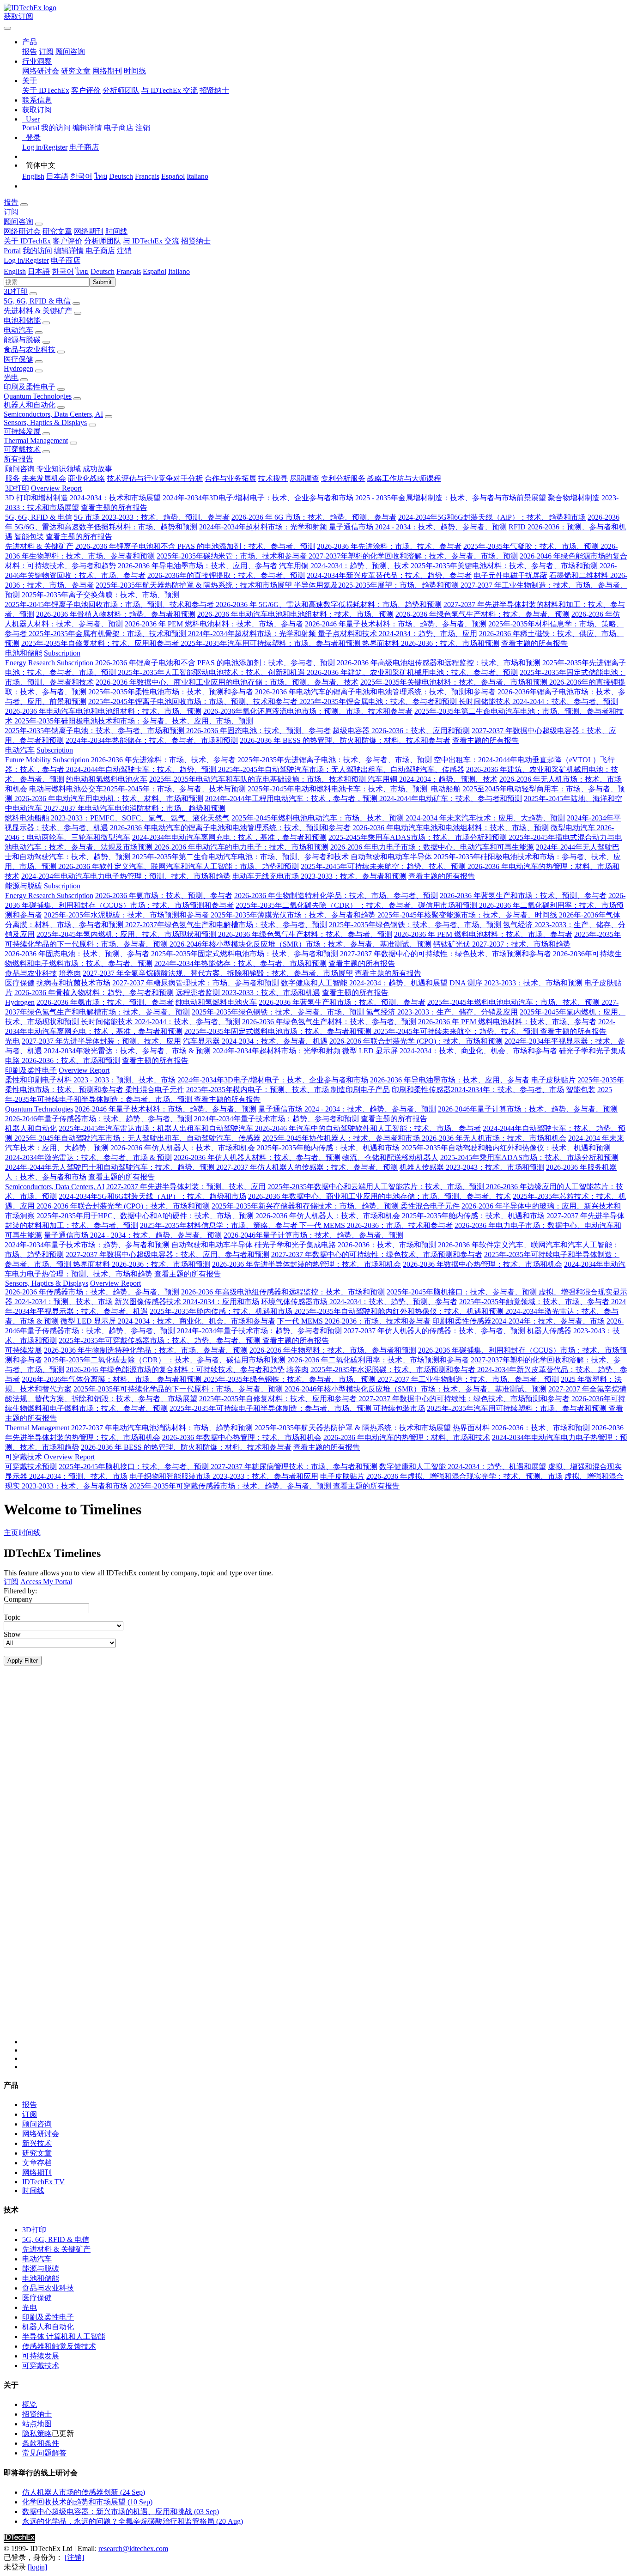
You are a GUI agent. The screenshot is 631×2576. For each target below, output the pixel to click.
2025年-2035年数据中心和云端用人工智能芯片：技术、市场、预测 (377, 1187)
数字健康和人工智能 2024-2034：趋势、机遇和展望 (364, 983)
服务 (12, 478)
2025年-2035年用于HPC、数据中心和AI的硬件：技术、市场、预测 (146, 1216)
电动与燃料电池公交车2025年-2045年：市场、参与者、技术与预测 (138, 789)
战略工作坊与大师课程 (404, 478)
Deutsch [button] (103, 271)
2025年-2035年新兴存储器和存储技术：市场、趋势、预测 (306, 1206)
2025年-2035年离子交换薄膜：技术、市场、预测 (100, 595)
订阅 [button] (11, 212)
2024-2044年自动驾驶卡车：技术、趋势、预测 (142, 769)
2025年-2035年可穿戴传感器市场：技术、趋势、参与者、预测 (161, 1340)
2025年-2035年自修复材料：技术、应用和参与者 (101, 643)
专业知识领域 (59, 469)
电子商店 (119, 128)
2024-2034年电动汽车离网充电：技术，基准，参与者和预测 (229, 837)
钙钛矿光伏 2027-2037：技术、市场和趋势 (502, 944)
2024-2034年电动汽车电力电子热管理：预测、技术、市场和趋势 (126, 876)
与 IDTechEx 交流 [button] (151, 241)
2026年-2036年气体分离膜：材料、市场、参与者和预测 (112, 1379)
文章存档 (37, 2163)
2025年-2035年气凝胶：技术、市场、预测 (532, 546)
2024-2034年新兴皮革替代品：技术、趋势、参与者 (389, 575)
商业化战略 (86, 478)
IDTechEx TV (43, 2182)
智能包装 (29, 537)
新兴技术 (37, 2143)
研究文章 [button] (57, 231)
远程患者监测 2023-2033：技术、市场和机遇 (248, 993)
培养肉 (70, 973)
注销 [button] (124, 251)
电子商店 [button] (100, 251)
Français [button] (129, 271)
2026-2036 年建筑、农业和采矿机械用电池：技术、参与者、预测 (412, 672)
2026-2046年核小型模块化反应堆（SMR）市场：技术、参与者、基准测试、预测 (300, 944)
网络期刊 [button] (89, 231)
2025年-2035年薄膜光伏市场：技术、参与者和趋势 (294, 915)
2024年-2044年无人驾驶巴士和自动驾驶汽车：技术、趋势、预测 (111, 1167)
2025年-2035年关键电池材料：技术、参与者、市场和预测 (505, 566)
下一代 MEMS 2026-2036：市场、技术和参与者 (376, 1225)
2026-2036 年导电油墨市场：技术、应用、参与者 (197, 566)
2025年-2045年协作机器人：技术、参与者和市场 (342, 1138)
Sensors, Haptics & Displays (45, 422)
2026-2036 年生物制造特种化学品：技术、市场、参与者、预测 (336, 896)
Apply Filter (23, 1661)
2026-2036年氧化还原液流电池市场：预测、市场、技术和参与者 (308, 711)
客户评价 (86, 90)
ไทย (101, 176)
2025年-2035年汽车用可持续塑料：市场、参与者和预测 (271, 643)
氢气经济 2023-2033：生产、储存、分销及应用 (442, 1012)
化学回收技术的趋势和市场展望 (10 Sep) (87, 2502)
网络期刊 (107, 71)
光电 (11, 377)
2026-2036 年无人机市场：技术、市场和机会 (494, 1138)
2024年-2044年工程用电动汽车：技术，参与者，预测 (292, 799)
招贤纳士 (214, 90)
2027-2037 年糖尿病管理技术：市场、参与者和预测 (196, 983)
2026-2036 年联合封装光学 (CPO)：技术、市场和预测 (416, 1041)
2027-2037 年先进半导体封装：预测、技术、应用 (101, 1041)
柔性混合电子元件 (155, 1090)
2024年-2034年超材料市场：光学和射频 (264, 527)
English (33, 176)
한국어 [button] (63, 271)
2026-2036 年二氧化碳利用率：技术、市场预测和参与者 (378, 1360)
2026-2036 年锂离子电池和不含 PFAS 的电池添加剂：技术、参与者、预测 (195, 546)
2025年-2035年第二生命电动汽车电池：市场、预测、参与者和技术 (241, 857)
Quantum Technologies (38, 396)
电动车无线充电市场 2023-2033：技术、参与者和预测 (319, 876)
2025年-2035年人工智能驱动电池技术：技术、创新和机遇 (212, 672)
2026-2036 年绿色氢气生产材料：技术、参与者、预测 (482, 614)
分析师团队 (121, 90)
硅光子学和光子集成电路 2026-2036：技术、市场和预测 (345, 1245)
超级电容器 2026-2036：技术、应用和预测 (401, 731)
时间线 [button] (116, 231)
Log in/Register (45, 147)
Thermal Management (36, 440)
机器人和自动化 (30, 405)
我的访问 (56, 128)
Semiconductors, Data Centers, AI (53, 414)
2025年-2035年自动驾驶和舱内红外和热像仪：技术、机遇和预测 (506, 1148)
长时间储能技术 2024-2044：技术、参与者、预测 (538, 702)
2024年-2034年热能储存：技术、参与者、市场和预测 (152, 740)
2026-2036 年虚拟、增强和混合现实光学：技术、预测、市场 (464, 1476)
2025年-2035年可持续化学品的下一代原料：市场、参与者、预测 (179, 1389)
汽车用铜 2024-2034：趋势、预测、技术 (344, 566)
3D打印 (16, 291)
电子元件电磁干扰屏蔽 (510, 575)
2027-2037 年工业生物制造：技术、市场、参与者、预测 (468, 1379)
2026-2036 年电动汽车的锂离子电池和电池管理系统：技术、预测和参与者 (375, 692)
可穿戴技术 (22, 449)
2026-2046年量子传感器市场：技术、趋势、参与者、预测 (99, 1119)
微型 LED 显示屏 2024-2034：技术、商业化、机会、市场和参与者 (450, 1051)
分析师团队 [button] (103, 241)
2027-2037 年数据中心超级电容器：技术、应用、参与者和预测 (167, 1255)
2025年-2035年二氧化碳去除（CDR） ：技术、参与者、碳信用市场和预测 (357, 905)
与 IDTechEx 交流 (170, 90)
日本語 (57, 176)
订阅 (46, 52)
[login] (37, 2567)
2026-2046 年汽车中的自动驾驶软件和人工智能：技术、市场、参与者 (368, 1128)
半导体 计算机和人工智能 (64, 2336)
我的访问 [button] (37, 251)
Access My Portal (46, 1582)
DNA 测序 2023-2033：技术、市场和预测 (516, 983)
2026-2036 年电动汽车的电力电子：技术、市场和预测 (241, 847)
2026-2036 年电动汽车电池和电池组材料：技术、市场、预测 (295, 614)
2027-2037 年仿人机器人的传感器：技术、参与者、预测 (307, 1167)
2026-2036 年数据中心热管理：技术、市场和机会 (482, 1264)
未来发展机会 (44, 478)
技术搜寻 (273, 478)
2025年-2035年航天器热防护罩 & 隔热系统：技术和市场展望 (195, 585)
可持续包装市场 (399, 1408)
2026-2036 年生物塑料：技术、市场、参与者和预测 (333, 1350)
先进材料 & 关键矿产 (38, 311)
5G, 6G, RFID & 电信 (37, 301)
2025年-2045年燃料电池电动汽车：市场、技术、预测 (319, 818)
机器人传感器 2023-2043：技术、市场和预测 (472, 1167)
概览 (30, 2404)
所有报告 (18, 459)
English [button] (15, 271)
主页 (11, 1533)
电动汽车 (18, 330)
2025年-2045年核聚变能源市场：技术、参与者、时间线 (468, 915)
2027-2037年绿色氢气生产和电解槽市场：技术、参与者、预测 (226, 925)
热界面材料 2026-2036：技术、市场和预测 (431, 643)
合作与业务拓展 (231, 478)
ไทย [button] (82, 271)
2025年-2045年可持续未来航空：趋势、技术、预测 (384, 866)
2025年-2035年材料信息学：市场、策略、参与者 (220, 1225)
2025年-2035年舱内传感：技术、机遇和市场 (329, 1148)
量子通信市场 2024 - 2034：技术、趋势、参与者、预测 (418, 527)
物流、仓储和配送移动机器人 (390, 1157)
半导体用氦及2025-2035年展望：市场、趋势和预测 (377, 585)
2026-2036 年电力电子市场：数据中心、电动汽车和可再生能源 (432, 847)
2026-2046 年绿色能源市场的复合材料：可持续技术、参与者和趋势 (175, 1370)
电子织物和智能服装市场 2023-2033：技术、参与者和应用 (224, 1476)
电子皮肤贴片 (553, 1080)
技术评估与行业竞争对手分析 (155, 478)
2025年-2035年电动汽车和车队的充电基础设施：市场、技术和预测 (258, 779)
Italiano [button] (179, 271)
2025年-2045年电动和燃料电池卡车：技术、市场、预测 (338, 789)
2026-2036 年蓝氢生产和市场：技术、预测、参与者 (523, 896)
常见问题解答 (44, 2453)
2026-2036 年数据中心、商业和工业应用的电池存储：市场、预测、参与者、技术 (227, 682)
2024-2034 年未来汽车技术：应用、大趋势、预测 (485, 818)
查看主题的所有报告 (114, 507)
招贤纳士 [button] (196, 241)
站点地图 (37, 2424)
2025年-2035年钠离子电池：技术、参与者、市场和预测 (95, 731)
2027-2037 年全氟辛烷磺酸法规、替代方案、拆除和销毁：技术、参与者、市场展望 (218, 973)
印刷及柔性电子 (30, 387)
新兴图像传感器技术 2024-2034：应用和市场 (187, 1302)
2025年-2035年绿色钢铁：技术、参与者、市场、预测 (416, 925)
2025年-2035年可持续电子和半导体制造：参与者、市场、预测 (271, 1408)
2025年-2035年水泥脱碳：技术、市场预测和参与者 (127, 915)
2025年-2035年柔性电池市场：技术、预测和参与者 (172, 692)
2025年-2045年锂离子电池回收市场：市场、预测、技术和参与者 (110, 605)
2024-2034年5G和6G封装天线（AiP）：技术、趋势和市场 (492, 517)
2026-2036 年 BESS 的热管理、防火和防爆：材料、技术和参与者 (345, 740)
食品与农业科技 (30, 349)
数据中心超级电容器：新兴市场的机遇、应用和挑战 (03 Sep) (121, 2512)
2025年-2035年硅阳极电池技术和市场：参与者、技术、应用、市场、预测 (134, 721)
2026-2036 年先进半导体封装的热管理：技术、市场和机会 (306, 1264)
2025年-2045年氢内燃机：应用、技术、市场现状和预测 (127, 934)
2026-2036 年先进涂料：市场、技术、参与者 (389, 546)
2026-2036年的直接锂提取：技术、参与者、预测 (226, 575)
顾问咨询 (70, 52)
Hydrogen (18, 368)
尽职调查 (304, 478)
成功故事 (97, 469)
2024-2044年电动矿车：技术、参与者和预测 (451, 799)
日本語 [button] (39, 271)
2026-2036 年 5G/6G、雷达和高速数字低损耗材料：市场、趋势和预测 (329, 605)
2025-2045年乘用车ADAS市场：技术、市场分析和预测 (419, 837)
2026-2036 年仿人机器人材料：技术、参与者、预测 (257, 1157)
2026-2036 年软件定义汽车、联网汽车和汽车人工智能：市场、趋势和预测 (179, 866)
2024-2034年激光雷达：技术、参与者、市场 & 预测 (127, 1051)
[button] (30, 42)
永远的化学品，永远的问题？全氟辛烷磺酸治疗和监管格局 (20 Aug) (133, 2521)
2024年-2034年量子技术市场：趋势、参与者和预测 (276, 1119)
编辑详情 (87, 128)
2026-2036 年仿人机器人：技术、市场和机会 (183, 1148)
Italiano (197, 176)
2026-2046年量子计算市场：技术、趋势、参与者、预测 (528, 1109)
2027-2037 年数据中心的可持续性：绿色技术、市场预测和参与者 (446, 954)
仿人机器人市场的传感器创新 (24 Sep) (84, 2492)
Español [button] (155, 271)
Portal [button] (12, 251)
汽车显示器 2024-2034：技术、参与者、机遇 (255, 1041)
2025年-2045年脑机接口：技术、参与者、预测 (463, 1292)
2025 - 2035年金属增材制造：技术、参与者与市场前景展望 (452, 498)
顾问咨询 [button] (18, 222)
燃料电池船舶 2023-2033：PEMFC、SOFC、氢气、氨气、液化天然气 (117, 818)
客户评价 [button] (67, 241)
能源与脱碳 (22, 340)
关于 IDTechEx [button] (27, 241)
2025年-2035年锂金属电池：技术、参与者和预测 (379, 702)
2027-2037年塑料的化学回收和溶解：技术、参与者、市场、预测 (413, 556)
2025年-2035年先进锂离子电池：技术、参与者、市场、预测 (336, 760)
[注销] (74, 2557)
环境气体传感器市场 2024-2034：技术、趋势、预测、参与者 (359, 1302)
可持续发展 (22, 431)
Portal (31, 128)
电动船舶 (445, 789)
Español (173, 176)
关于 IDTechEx (46, 90)
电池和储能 (22, 320)
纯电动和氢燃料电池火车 (107, 779)
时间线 (135, 71)
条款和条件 (41, 2443)
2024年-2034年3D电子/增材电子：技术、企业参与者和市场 (258, 498)
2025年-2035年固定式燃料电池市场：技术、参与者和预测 (246, 954)
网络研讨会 (41, 71)
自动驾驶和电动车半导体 (391, 857)
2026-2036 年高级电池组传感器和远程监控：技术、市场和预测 (439, 663)
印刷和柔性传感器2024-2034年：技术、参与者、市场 (478, 1090)
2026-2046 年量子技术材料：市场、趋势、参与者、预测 (396, 624)
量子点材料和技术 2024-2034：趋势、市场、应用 (397, 634)
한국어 (81, 176)
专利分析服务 (343, 478)
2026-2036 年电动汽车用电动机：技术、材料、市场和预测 (109, 799)
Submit (102, 282)
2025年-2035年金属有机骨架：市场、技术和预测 (108, 634)
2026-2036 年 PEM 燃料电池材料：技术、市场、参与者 (214, 624)
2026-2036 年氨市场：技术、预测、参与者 (164, 896)
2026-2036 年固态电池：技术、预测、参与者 (258, 731)
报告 (30, 52)
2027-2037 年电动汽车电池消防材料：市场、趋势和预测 (135, 808)
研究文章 (76, 71)
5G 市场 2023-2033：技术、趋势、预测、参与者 (152, 517)
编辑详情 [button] (69, 251)
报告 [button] (11, 202)
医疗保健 (18, 359)
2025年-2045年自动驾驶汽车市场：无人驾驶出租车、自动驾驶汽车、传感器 (341, 769)
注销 (143, 128)
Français (147, 176)
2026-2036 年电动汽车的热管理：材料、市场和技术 (407, 1437)
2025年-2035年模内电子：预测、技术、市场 (258, 1090)
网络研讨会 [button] (22, 231)
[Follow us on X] (325, 1864)
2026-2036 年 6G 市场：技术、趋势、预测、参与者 (314, 517)
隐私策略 (37, 2433)
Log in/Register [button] (26, 260)
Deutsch (121, 176)
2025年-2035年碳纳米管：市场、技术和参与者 (233, 556)
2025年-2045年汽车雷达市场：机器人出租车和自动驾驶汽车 (157, 1128)
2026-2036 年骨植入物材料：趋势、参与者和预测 (116, 614)
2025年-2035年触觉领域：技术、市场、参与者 (535, 1302)
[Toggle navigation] (7, 28)
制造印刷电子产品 (360, 1090)
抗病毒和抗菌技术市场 (73, 983)
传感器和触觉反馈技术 (59, 2346)
